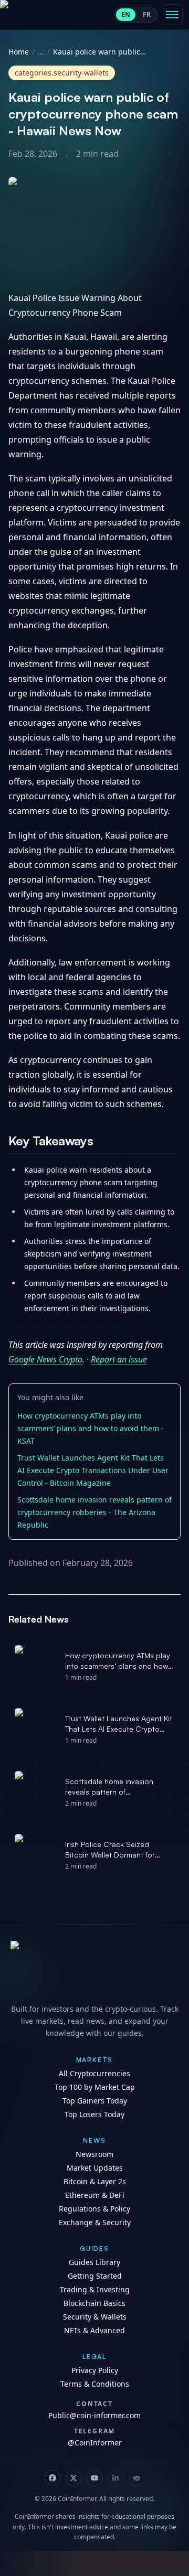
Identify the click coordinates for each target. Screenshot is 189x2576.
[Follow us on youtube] (94, 2478)
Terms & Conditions (95, 2384)
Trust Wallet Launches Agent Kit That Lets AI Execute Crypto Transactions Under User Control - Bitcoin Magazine (93, 1470)
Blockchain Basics (94, 2303)
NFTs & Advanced (94, 2330)
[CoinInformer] (94, 1969)
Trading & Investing (95, 2289)
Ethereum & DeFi (95, 2195)
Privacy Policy (95, 2370)
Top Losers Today (94, 2114)
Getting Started (95, 2276)
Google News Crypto (45, 1359)
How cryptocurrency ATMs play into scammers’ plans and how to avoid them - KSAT (91, 1428)
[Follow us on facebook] (52, 2478)
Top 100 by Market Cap (95, 2087)
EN (126, 14)
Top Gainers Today (95, 2101)
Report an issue (119, 1359)
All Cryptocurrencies (94, 2073)
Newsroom (94, 2154)
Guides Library (94, 2262)
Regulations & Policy (94, 2209)
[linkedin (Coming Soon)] (115, 2478)
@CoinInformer (95, 2443)
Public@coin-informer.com (94, 2415)
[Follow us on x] (73, 2478)
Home (19, 52)
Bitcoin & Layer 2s (95, 2181)
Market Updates (95, 2168)
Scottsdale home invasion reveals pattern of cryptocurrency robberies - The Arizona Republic (94, 1512)
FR (147, 14)
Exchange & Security (95, 2222)
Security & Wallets (95, 2317)
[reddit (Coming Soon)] (136, 2478)
